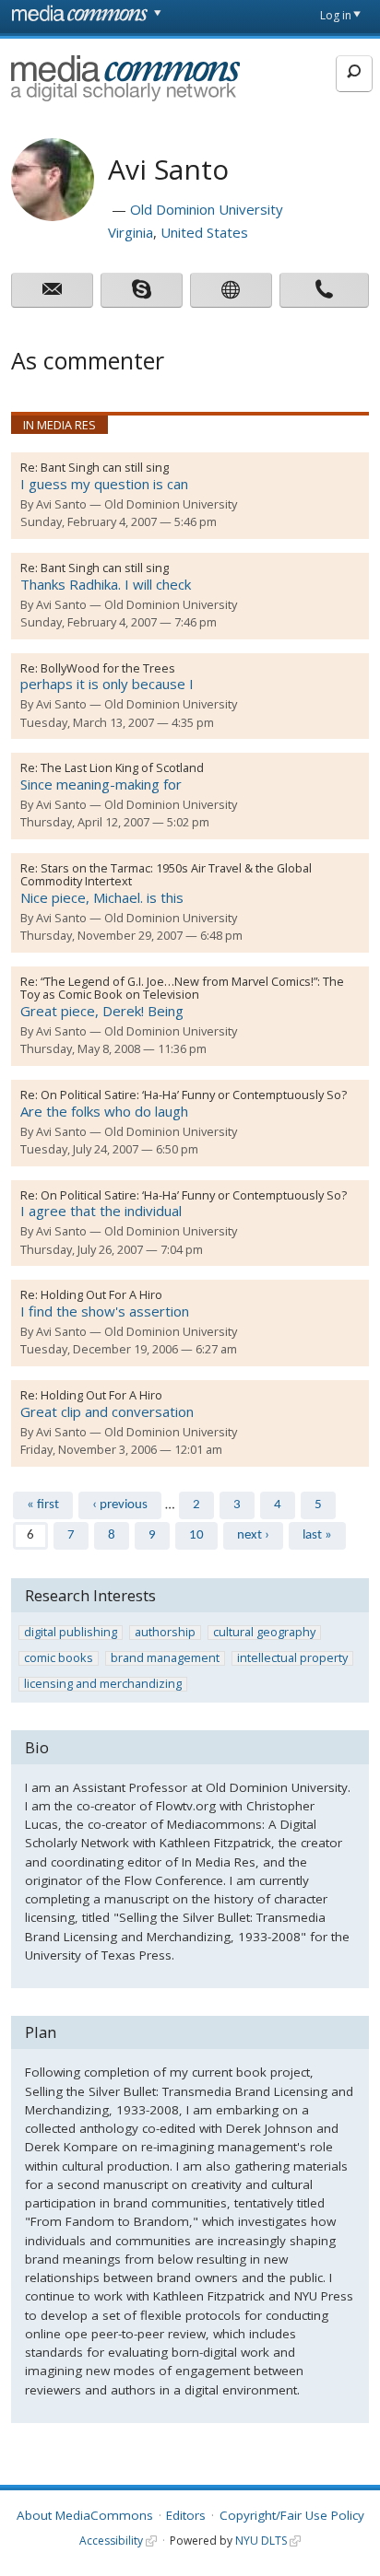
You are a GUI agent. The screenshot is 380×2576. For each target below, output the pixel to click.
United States (204, 232)
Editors (186, 2515)
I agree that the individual (101, 1211)
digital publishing (71, 1633)
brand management (165, 1658)
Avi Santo (61, 504)
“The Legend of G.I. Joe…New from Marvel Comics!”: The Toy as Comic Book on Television (182, 988)
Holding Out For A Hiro (101, 1294)
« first (43, 1505)
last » (317, 1535)
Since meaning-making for (101, 784)
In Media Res (59, 425)
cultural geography (264, 1633)
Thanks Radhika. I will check (106, 584)
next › (253, 1535)
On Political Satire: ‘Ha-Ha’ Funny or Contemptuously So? (194, 1095)
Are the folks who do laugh (104, 1111)
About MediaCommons (85, 2515)
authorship (165, 1633)
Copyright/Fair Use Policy (292, 2515)
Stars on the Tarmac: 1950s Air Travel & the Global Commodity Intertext (166, 874)
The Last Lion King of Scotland (122, 767)
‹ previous (120, 1505)
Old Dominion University (207, 209)
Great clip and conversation (107, 1411)
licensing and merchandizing (103, 1684)
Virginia (131, 232)
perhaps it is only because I (107, 684)
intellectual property (292, 1658)
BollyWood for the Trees (108, 668)
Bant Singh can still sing (105, 467)
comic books (59, 1658)
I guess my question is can (104, 484)
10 (196, 1535)
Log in (336, 15)
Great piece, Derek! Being (102, 1011)
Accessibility (111, 2541)
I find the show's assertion (105, 1311)
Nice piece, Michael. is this (102, 897)
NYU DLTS (261, 2541)
